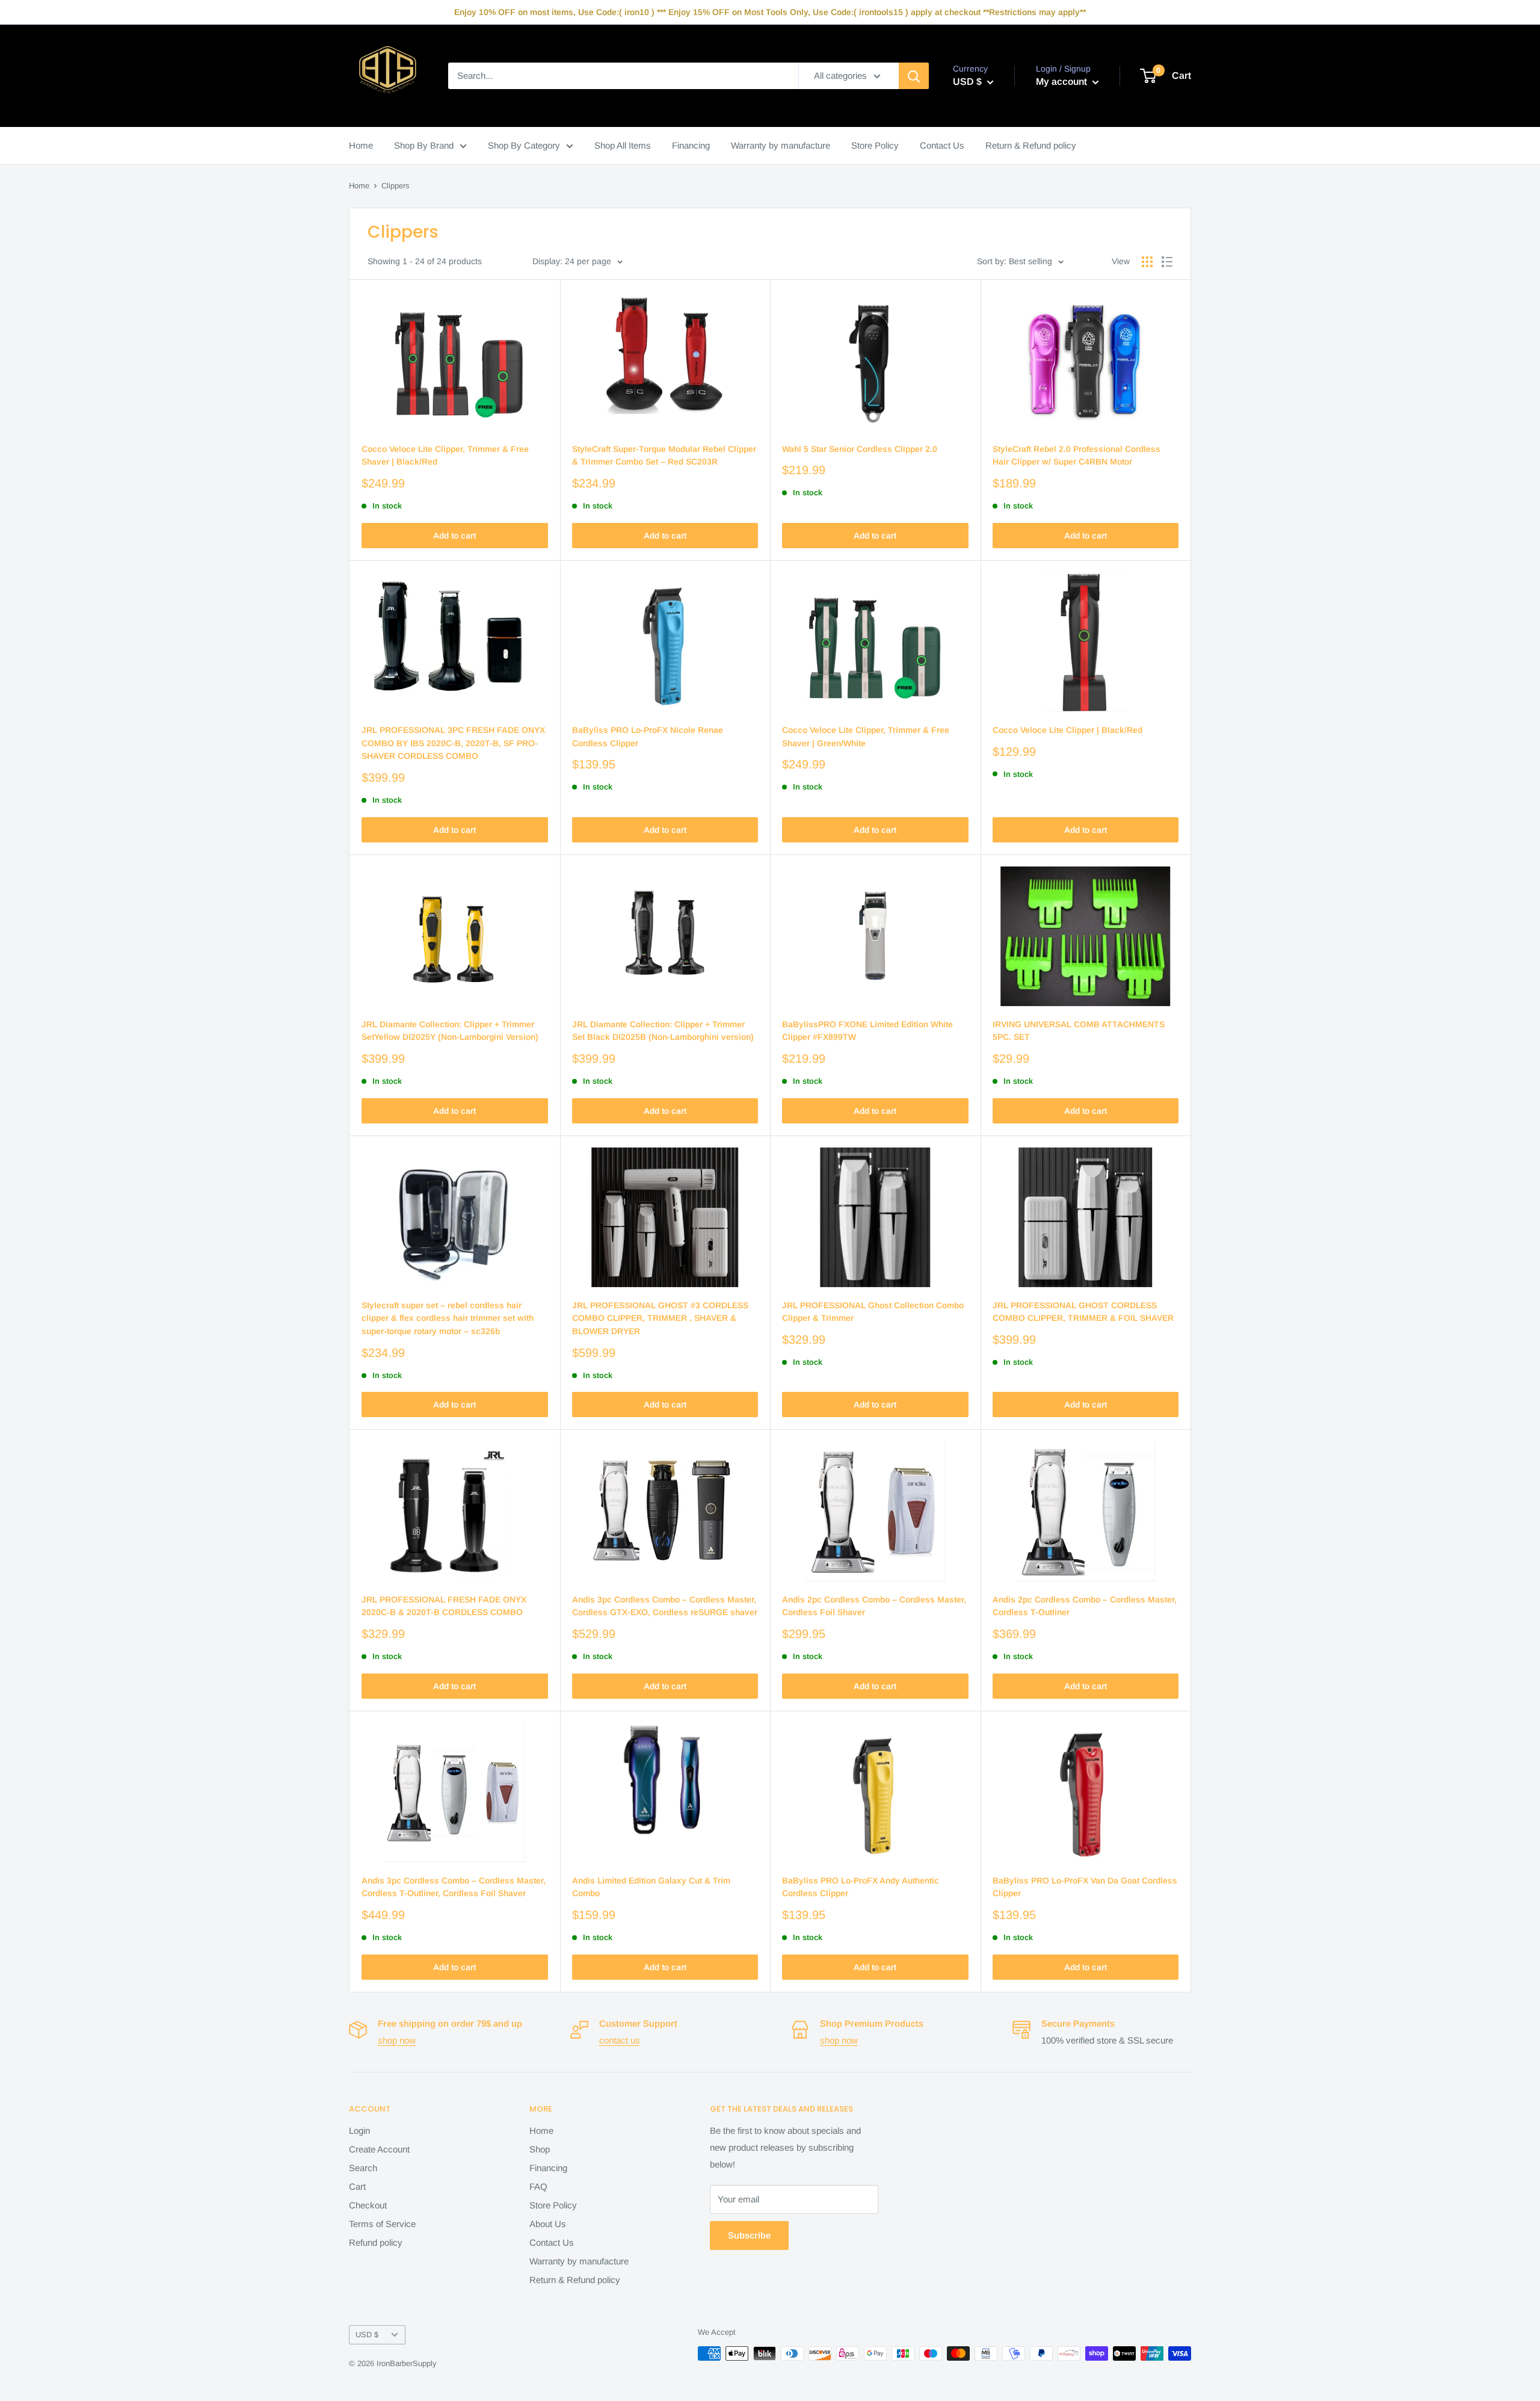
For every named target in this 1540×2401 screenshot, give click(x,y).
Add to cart (454, 536)
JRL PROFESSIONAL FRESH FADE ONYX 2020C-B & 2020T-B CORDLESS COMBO (444, 1606)
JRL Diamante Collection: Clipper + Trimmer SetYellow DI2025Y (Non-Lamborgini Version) (450, 1031)
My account (1063, 82)
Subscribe (749, 2235)
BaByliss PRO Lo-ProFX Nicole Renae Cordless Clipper (648, 737)
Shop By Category (524, 145)
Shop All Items (623, 145)
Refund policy (376, 2242)
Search (363, 2168)
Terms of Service (382, 2224)
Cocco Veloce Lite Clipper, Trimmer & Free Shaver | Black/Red (445, 456)
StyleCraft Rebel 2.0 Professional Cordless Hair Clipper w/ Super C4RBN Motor (1076, 456)
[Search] (914, 76)
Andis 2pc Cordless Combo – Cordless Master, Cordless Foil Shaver (874, 1606)
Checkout (368, 2205)
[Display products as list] (1167, 262)
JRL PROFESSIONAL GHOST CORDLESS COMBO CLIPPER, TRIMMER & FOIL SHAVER (1083, 1312)
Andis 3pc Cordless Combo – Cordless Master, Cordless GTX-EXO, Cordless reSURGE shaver (665, 1606)
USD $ (367, 2335)
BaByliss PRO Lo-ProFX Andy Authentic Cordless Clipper (861, 1887)
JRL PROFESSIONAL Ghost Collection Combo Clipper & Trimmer (873, 1312)
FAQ (538, 2186)
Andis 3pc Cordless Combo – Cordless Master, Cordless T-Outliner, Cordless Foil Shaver (454, 1887)
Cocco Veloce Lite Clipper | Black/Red (1067, 730)
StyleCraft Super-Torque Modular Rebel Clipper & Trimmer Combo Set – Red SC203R (664, 456)
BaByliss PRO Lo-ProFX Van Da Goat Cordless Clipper (1085, 1887)
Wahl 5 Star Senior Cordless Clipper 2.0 (860, 449)
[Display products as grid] (1147, 262)
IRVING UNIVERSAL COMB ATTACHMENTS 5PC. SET (1079, 1031)
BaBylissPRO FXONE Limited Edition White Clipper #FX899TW (867, 1031)
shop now (397, 2040)
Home (361, 145)
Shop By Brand (424, 145)
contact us (620, 2040)
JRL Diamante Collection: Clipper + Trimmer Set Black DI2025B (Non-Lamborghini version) (663, 1031)
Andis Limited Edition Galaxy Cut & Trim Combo (651, 1887)
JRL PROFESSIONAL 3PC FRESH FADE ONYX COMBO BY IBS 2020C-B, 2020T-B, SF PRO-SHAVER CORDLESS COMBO (453, 743)
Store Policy (875, 145)
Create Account (379, 2149)
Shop (540, 2149)
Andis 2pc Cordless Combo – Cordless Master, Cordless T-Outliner (1085, 1606)
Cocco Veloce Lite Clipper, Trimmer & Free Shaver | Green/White (866, 737)
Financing (691, 145)
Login (359, 2131)
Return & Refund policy (1031, 145)
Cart (357, 2186)
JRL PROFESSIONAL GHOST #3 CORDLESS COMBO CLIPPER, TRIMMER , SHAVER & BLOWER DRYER (660, 1318)
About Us (548, 2224)
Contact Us (942, 145)
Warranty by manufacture (781, 145)
